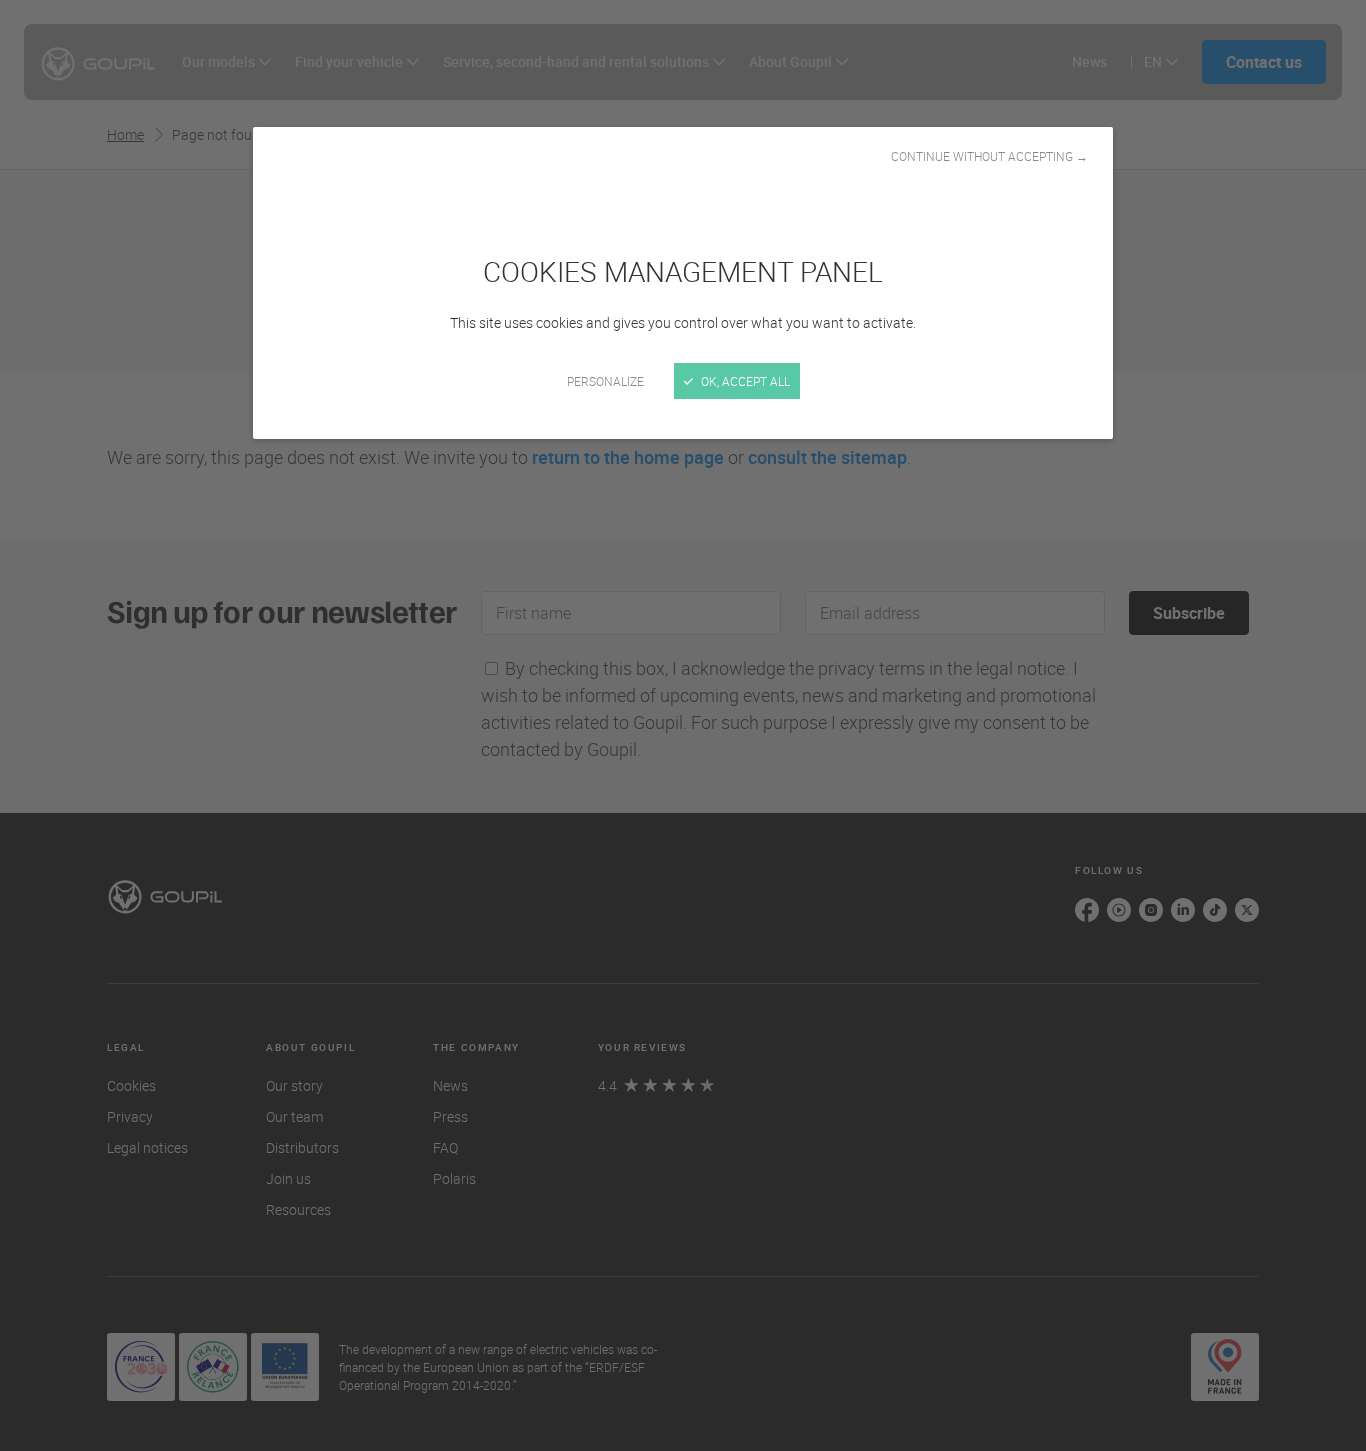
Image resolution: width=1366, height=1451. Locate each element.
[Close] (683, 725)
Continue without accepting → (989, 156)
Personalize (605, 381)
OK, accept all (744, 381)
